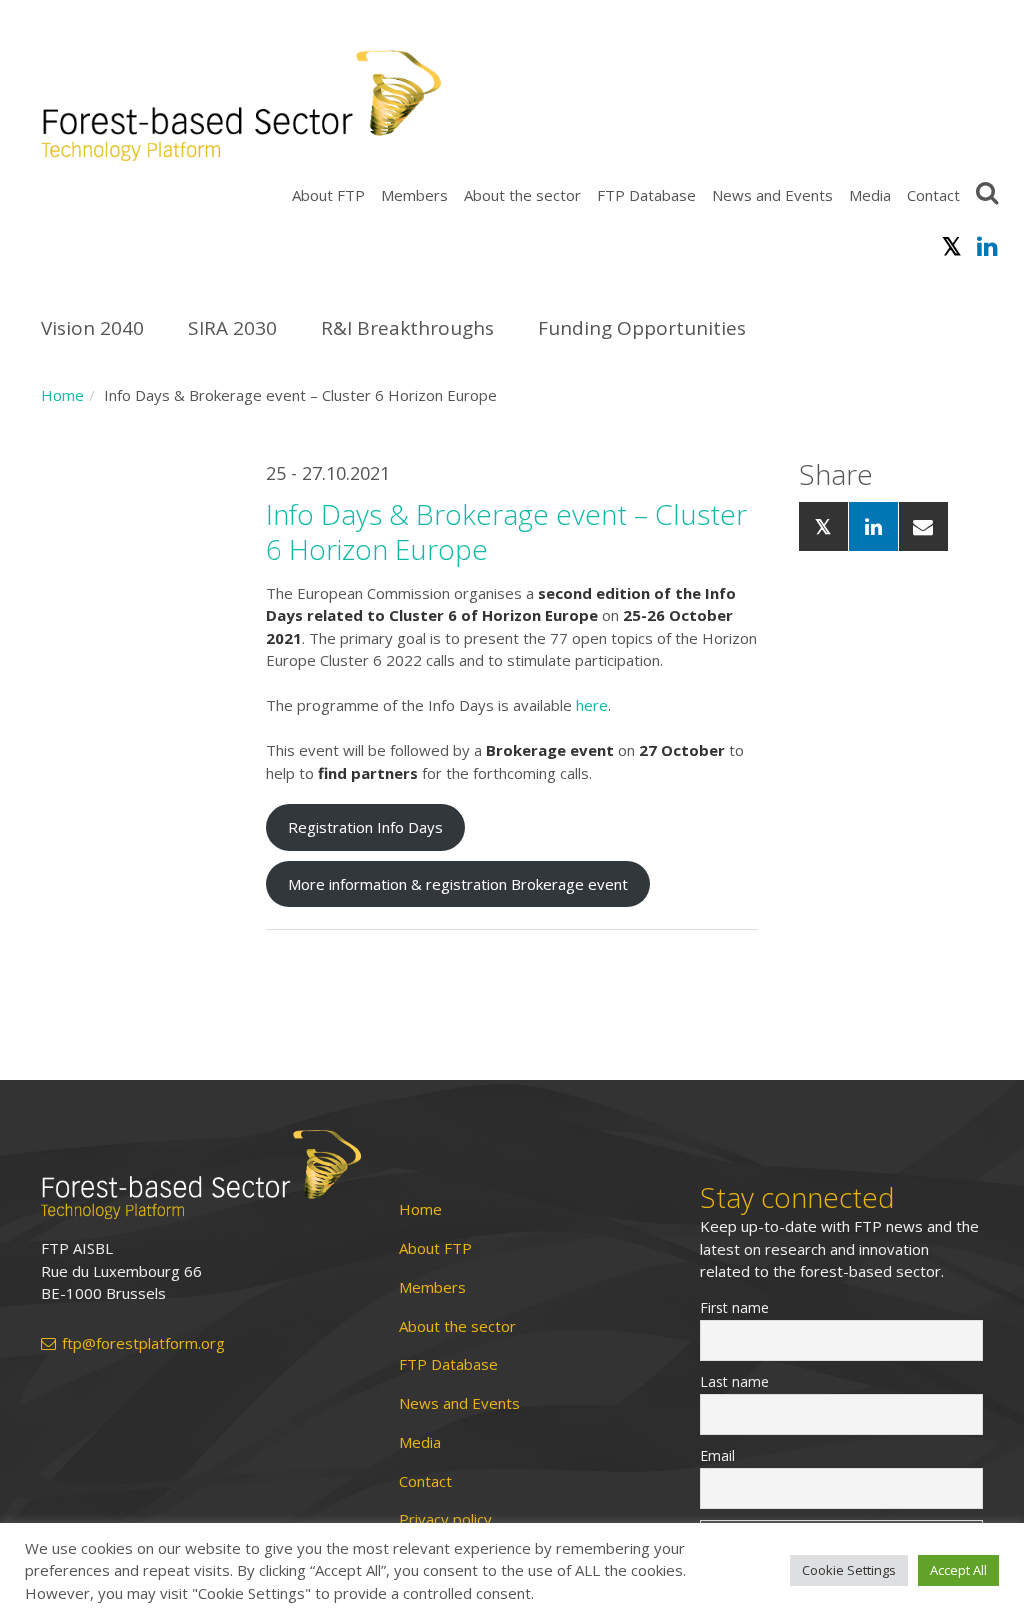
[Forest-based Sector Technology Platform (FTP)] (201, 1174)
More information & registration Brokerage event (458, 884)
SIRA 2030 (232, 328)
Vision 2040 (92, 328)
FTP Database (646, 195)
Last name (734, 1381)
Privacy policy (445, 1519)
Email (717, 1455)
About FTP (328, 195)
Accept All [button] (958, 1570)
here (592, 705)
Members (414, 195)
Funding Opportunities (642, 328)
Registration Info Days (365, 827)
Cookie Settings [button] (849, 1570)
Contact (933, 195)
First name (734, 1307)
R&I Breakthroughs (407, 328)
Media (870, 195)
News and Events (772, 195)
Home (62, 395)
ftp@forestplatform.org (143, 1343)
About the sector (522, 195)
